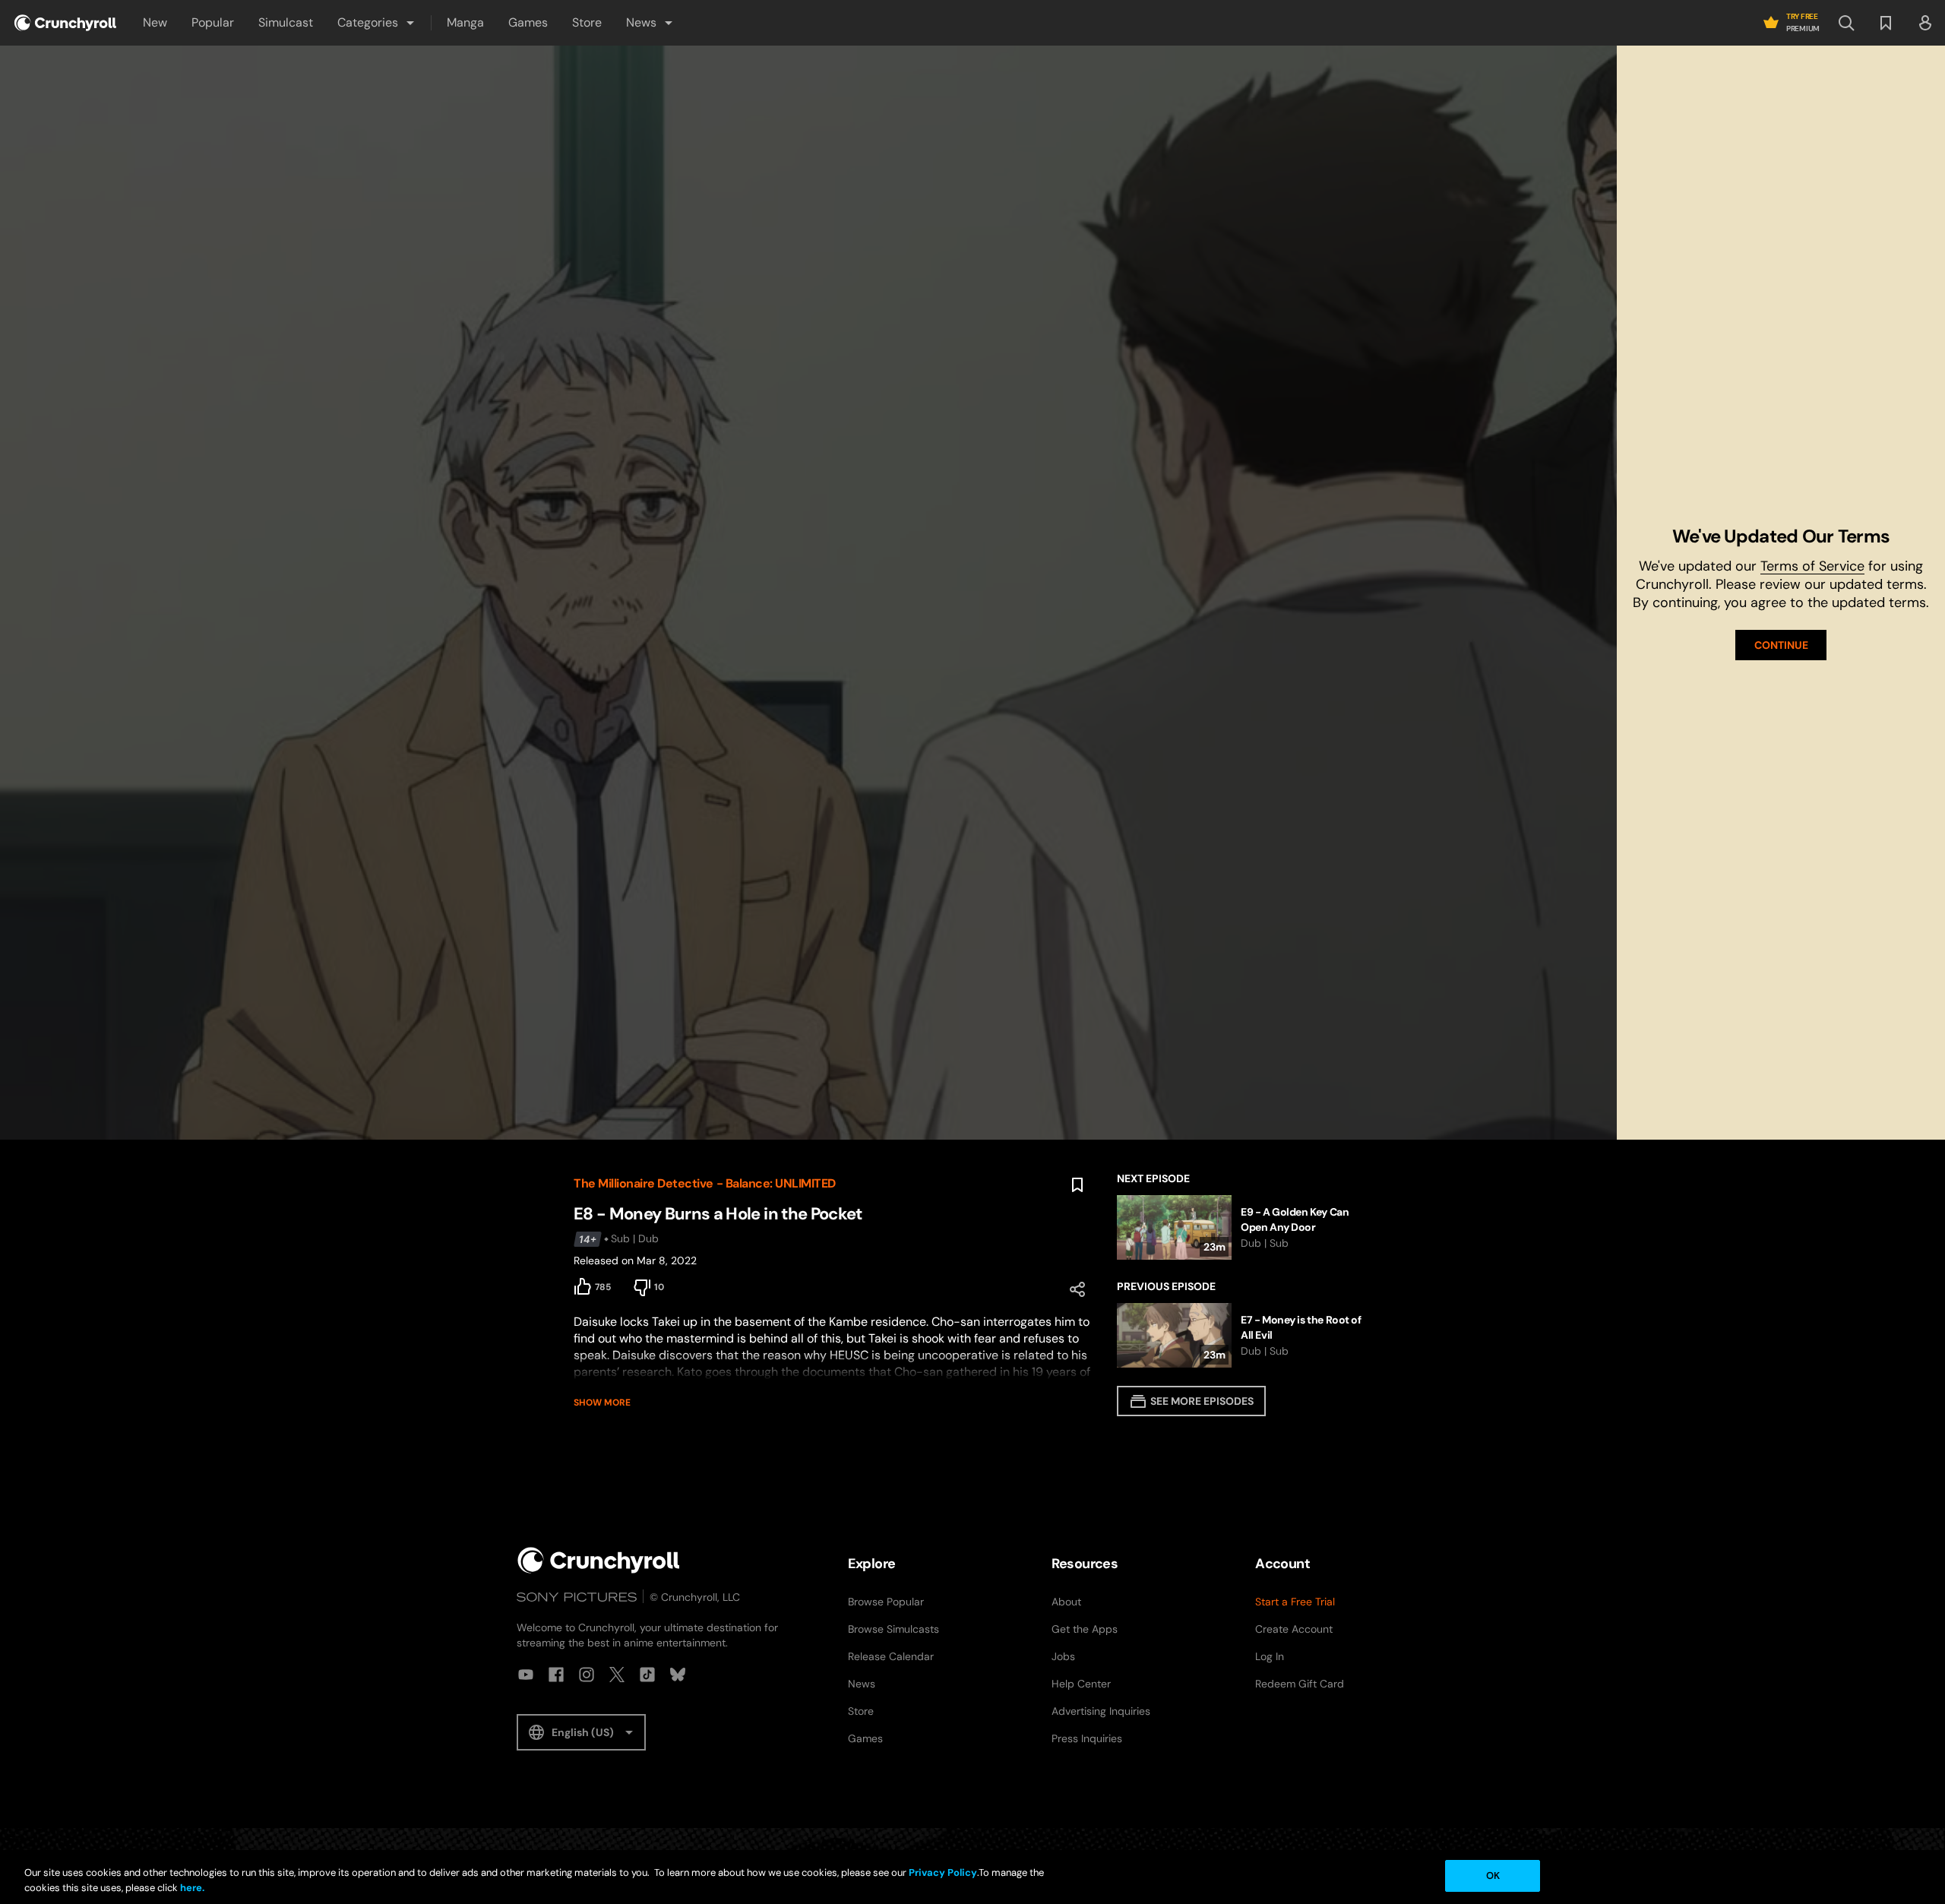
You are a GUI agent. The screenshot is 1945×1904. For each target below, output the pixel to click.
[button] (377, 23)
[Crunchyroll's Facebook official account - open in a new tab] (556, 1675)
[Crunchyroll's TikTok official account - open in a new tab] (647, 1675)
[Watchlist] (1886, 23)
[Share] (1077, 1289)
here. (191, 1888)
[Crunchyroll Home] (599, 1560)
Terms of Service (1812, 566)
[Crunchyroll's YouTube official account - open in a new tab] (526, 1675)
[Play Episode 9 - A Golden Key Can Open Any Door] (1244, 1227)
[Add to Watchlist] (1077, 1185)
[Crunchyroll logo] (65, 23)
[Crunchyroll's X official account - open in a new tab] (617, 1675)
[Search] (1846, 23)
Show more (602, 1403)
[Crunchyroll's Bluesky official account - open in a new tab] (678, 1675)
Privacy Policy (943, 1872)
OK (1493, 1876)
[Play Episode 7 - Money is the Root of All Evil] (1244, 1335)
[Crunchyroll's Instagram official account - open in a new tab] (587, 1675)
